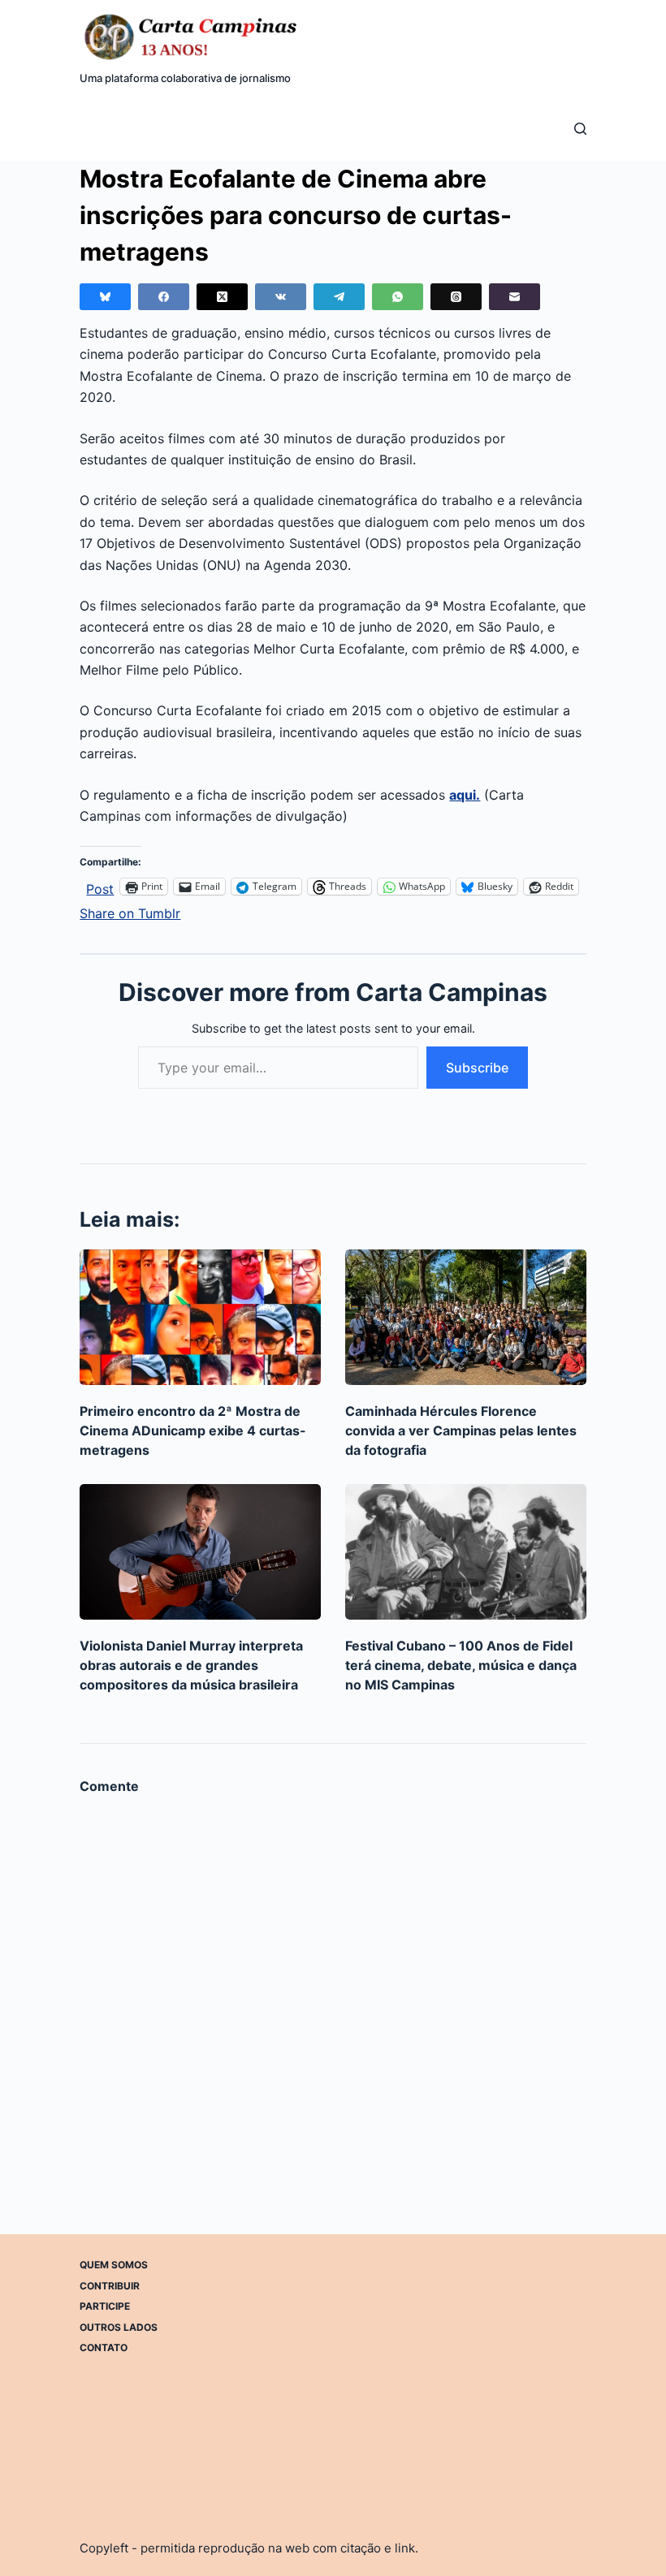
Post (100, 887)
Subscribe (477, 1068)
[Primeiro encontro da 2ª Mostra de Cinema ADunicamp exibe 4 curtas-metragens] (200, 1317)
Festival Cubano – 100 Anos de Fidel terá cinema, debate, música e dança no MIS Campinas (461, 1665)
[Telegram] (339, 297)
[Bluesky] (105, 297)
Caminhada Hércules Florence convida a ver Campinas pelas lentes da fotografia (461, 1430)
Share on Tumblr (130, 911)
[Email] (515, 297)
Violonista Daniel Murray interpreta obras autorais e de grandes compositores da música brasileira (191, 1665)
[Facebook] (164, 297)
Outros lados (119, 2327)
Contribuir (110, 2286)
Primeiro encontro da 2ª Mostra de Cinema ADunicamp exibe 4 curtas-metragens (193, 1430)
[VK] (281, 297)
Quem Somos (114, 2265)
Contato (104, 2347)
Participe (105, 2306)
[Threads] (456, 297)
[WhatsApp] (398, 297)
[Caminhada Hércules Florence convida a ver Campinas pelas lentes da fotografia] (466, 1317)
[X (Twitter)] (222, 297)
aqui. (465, 795)
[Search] (580, 129)
